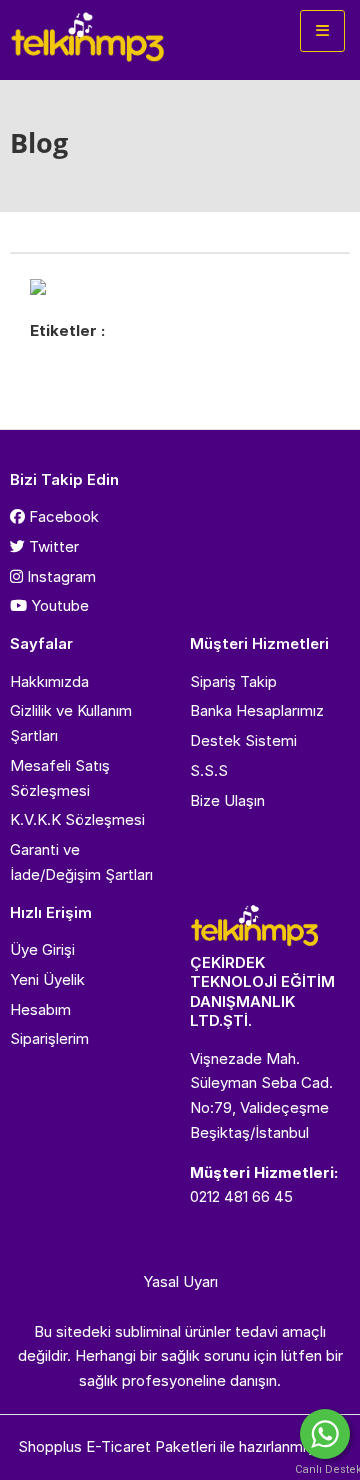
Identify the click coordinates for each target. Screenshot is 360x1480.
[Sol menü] (322, 31)
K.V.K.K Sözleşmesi (77, 819)
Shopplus (50, 1446)
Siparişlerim (49, 1038)
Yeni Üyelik (47, 979)
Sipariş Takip (233, 681)
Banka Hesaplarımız (257, 710)
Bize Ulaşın (227, 800)
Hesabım (40, 1009)
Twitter (52, 546)
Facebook (62, 516)
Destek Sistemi (243, 740)
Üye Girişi (42, 949)
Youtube (58, 605)
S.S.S (209, 770)
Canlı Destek (325, 1469)
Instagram (59, 576)
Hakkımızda (49, 681)
